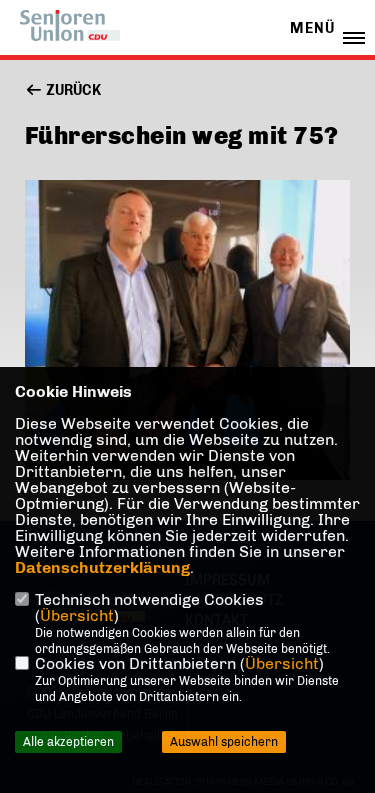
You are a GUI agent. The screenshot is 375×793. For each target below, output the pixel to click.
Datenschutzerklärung (102, 567)
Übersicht (77, 615)
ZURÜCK (72, 90)
